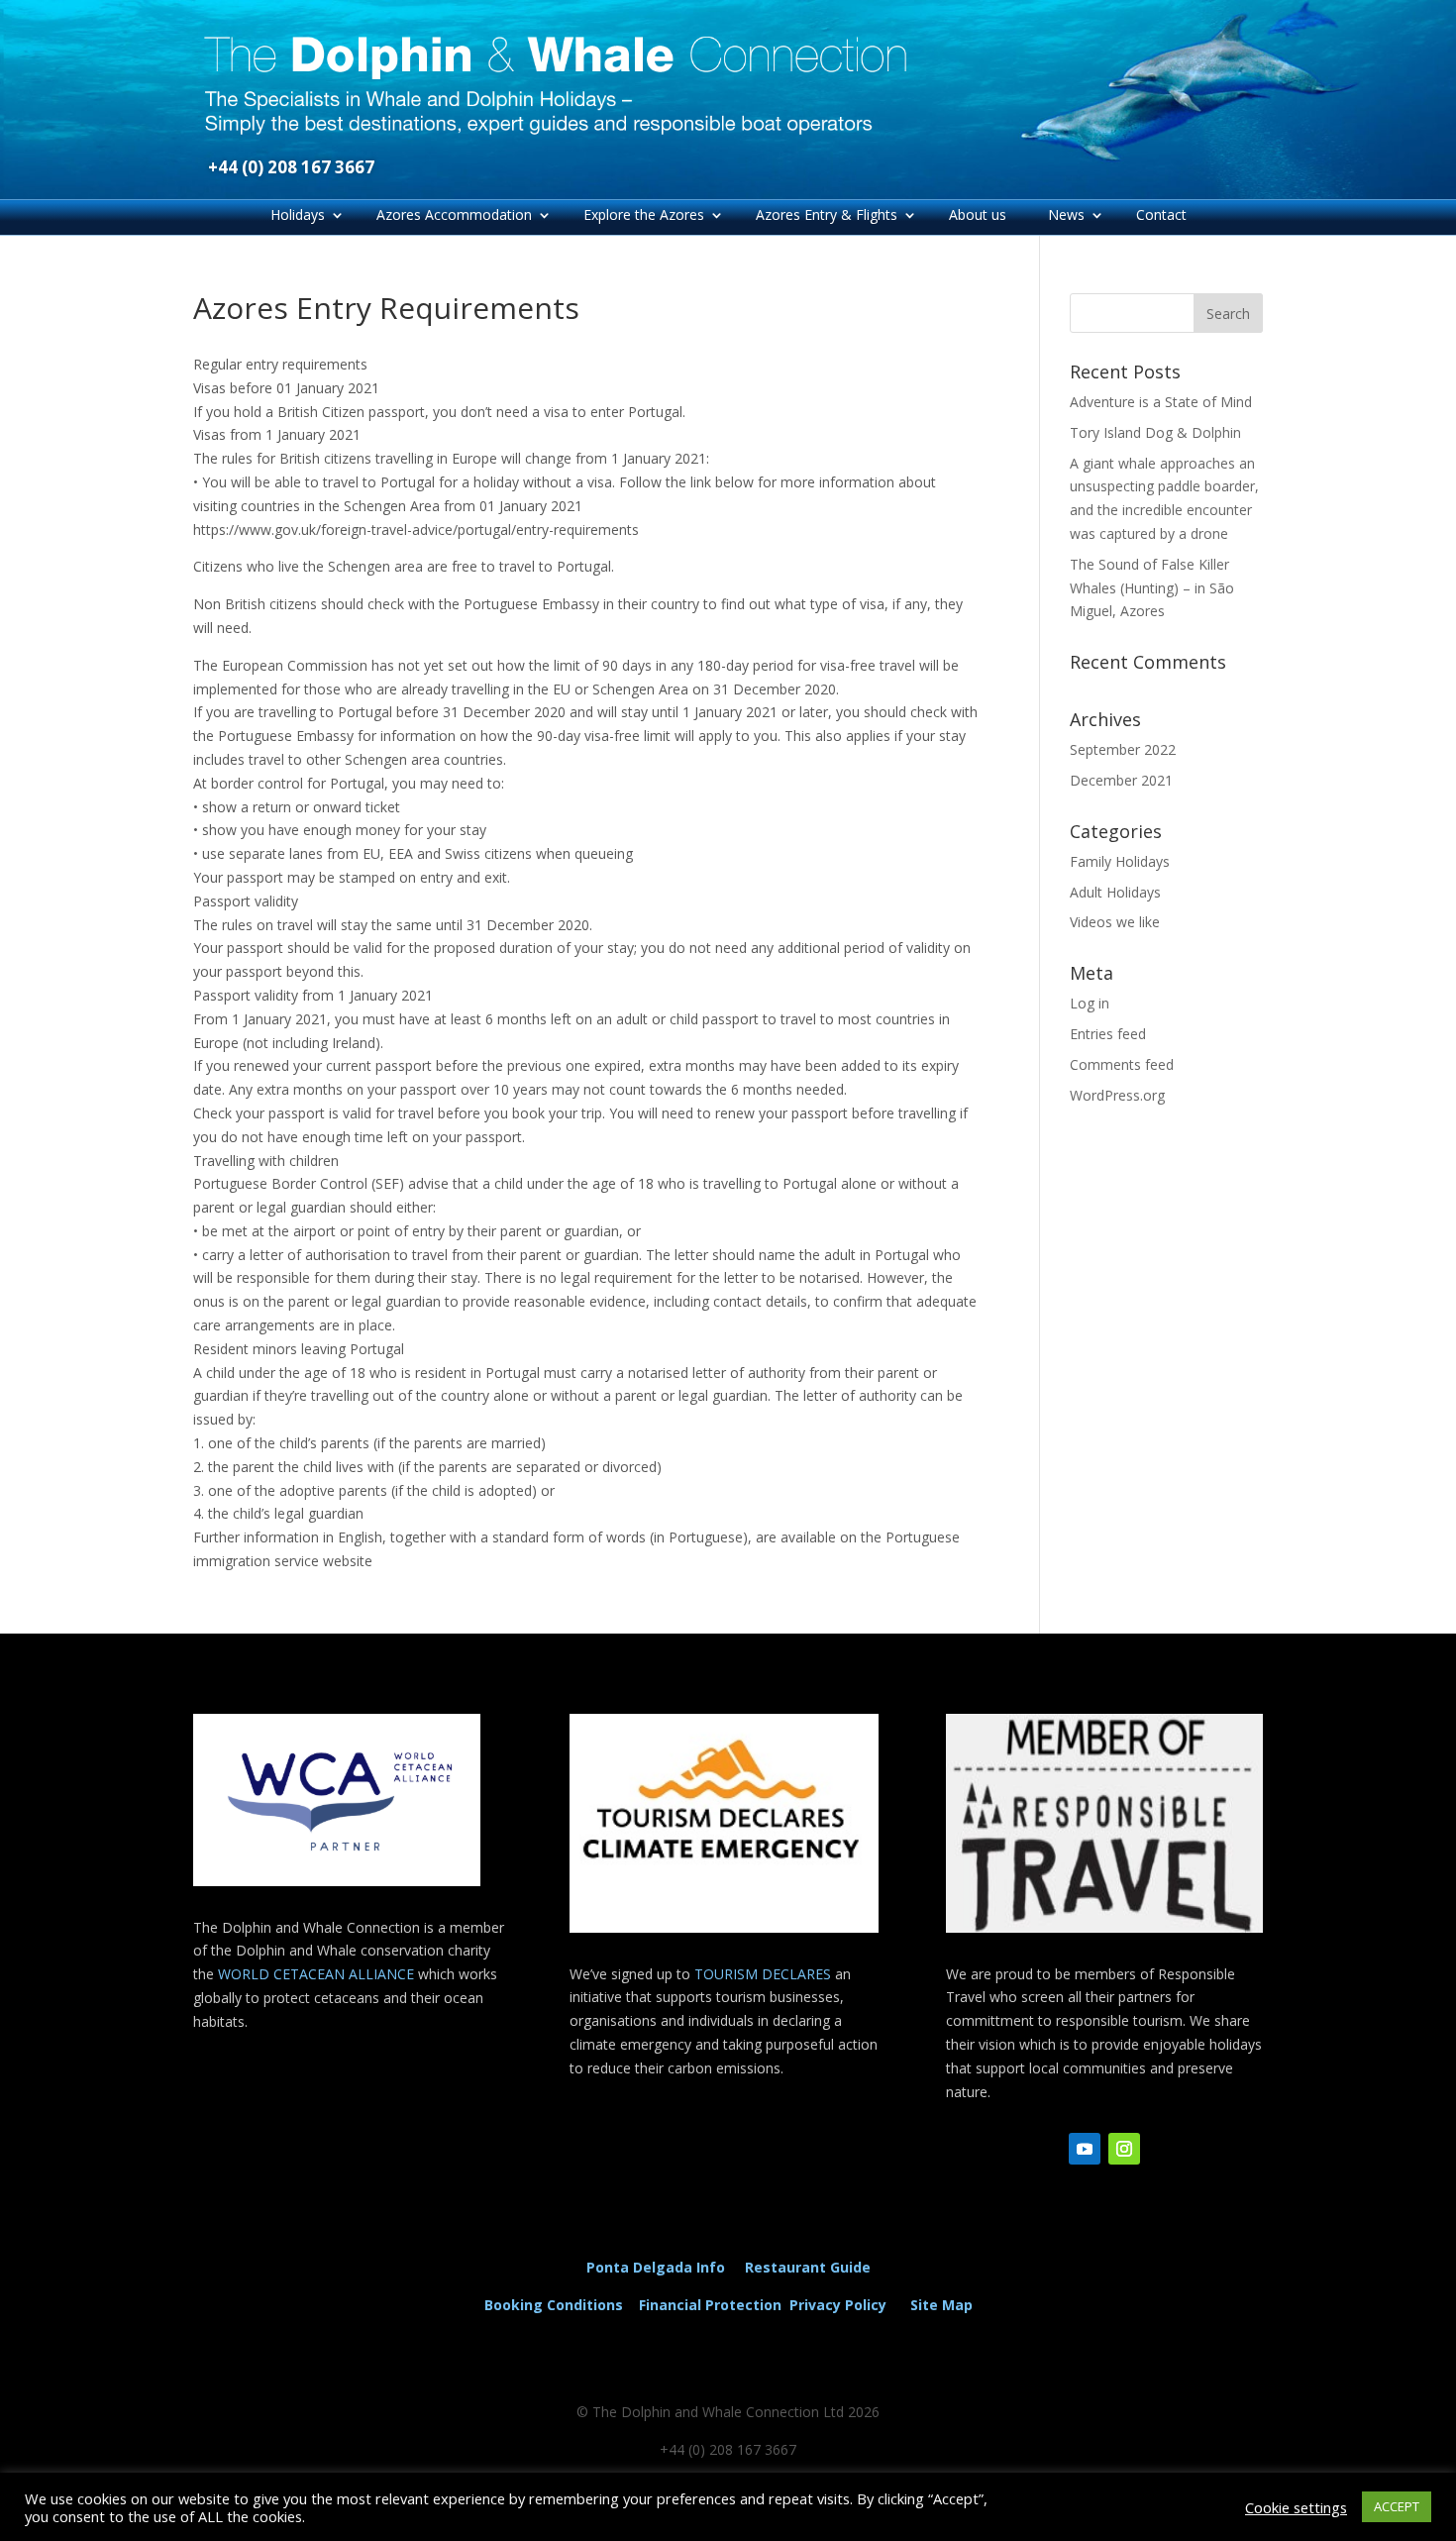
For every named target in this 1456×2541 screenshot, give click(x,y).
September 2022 (1123, 749)
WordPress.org (1117, 1095)
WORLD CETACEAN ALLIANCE (318, 1974)
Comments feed (1122, 1064)
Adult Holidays (1115, 892)
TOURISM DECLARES (763, 1974)
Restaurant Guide (808, 2267)
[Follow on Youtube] (1085, 2149)
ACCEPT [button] (1397, 2506)
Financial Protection (710, 2305)
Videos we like (1115, 922)
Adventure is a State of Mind (1161, 402)
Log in (1090, 1003)
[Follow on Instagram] (1124, 2149)
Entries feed (1108, 1034)
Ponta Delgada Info (656, 2267)
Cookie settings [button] (1296, 2507)
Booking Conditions (554, 2305)
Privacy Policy (842, 2305)
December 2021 (1121, 780)
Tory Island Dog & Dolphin (1155, 432)
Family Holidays (1120, 861)
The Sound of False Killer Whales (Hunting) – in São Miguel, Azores (1152, 588)
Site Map (941, 2305)
